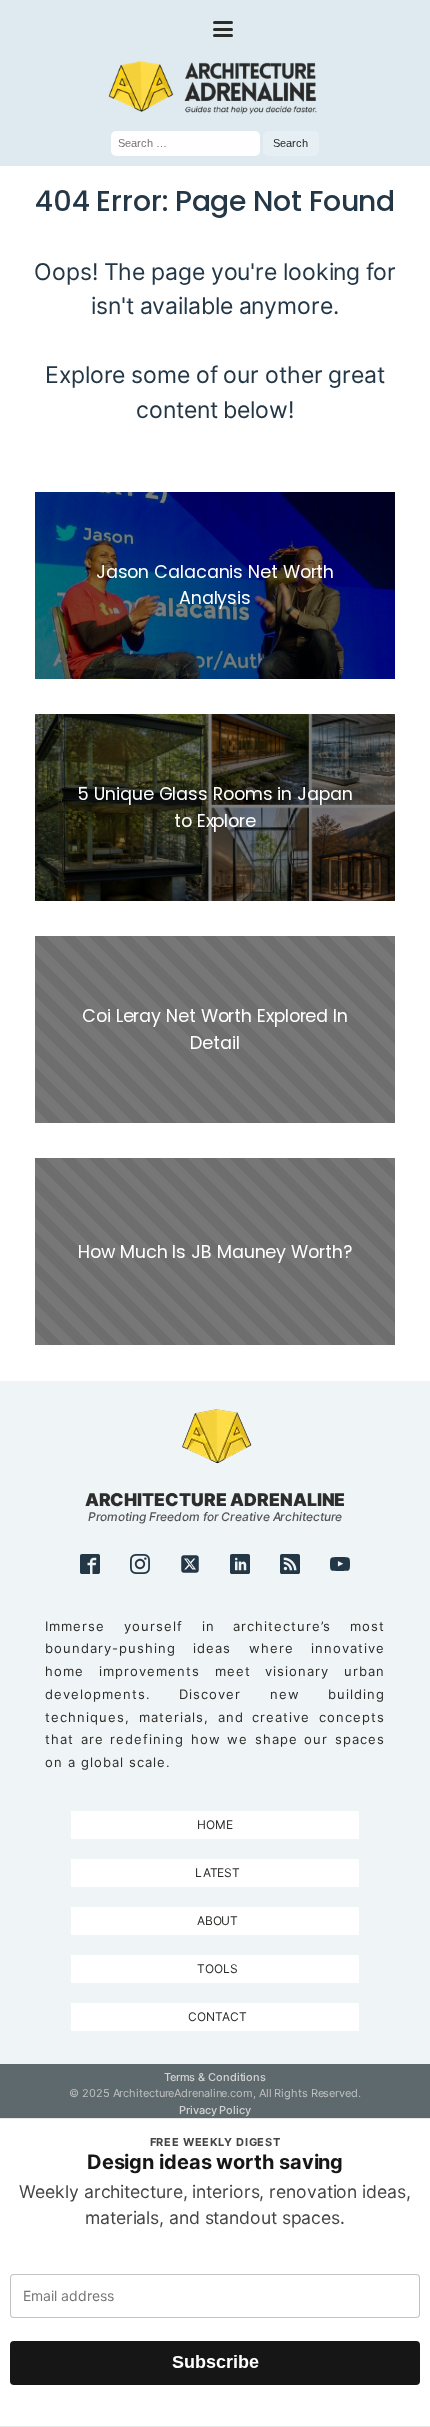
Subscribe (215, 2362)
